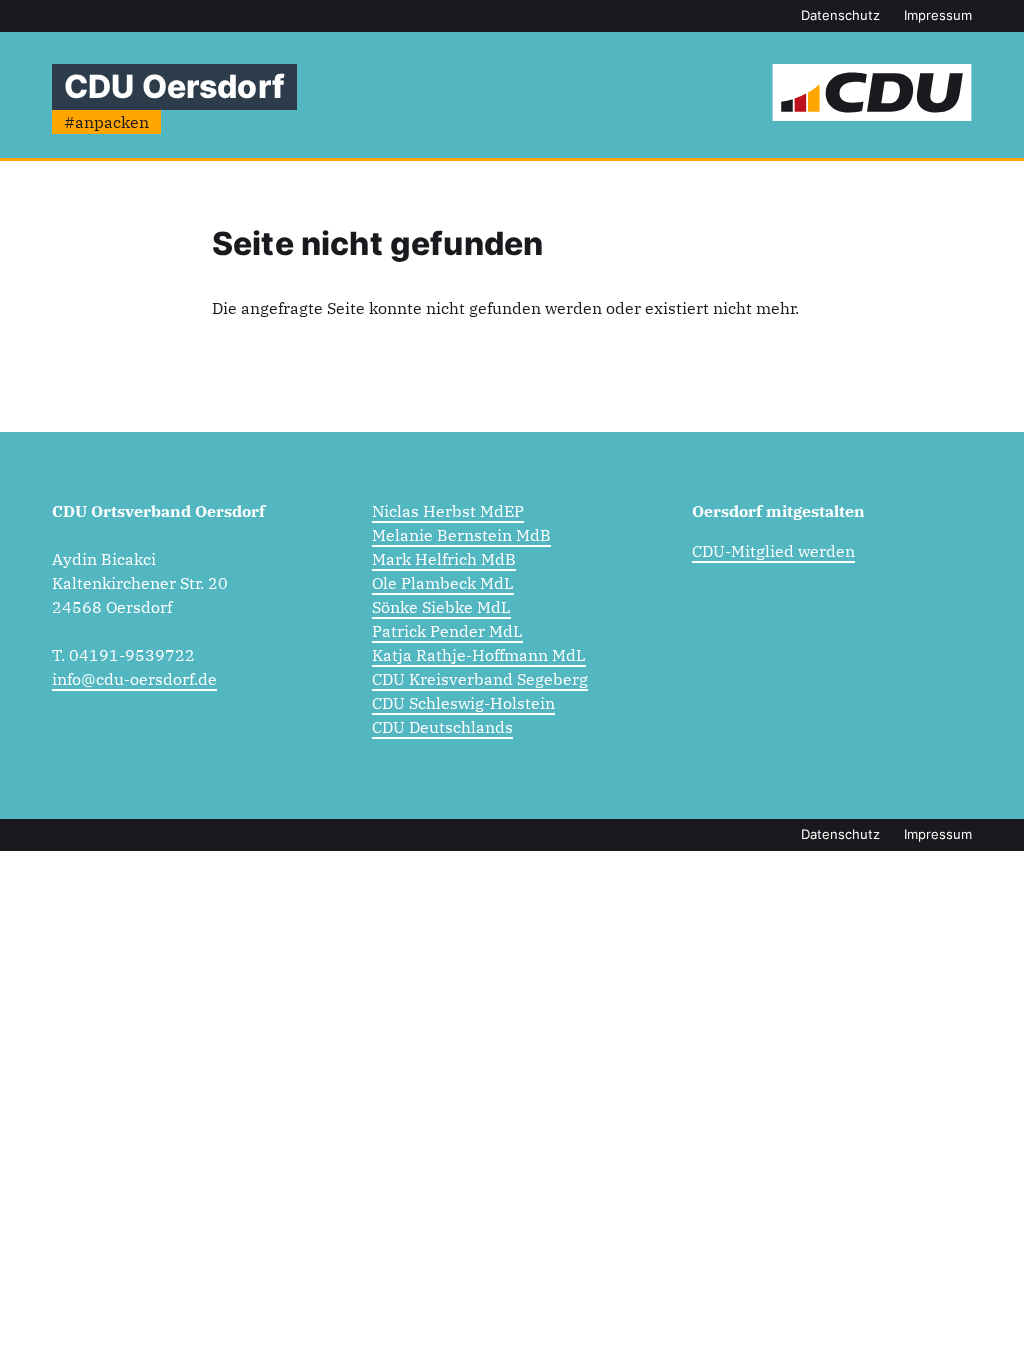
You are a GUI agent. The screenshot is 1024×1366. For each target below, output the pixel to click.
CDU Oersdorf (174, 86)
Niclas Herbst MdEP (448, 511)
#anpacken (106, 122)
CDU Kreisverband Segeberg (480, 679)
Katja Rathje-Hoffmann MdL (479, 655)
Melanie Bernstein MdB (461, 535)
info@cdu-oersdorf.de (134, 679)
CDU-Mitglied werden (773, 551)
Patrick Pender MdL (447, 631)
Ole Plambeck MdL (443, 583)
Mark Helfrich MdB (444, 559)
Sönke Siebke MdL (441, 607)
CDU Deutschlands (442, 727)
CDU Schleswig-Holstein (463, 703)
